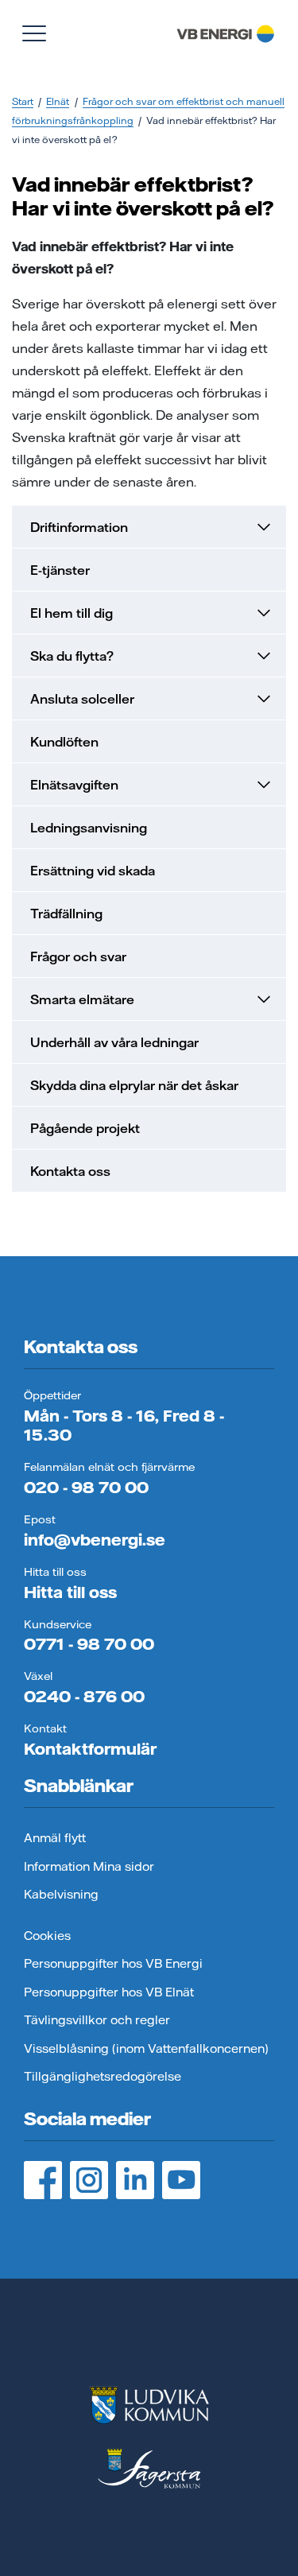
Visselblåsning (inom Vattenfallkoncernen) (146, 2048)
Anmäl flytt (55, 1838)
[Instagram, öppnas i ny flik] (89, 2180)
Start (23, 101)
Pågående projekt (85, 1128)
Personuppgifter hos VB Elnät (109, 1992)
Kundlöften (64, 742)
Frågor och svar (78, 956)
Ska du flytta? (72, 656)
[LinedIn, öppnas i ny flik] (135, 2180)
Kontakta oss (70, 1171)
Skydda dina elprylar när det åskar (134, 1085)
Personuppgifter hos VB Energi (113, 1963)
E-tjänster (60, 570)
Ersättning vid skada (93, 871)
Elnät (58, 101)
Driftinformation (79, 527)
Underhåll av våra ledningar (114, 1042)
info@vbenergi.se (95, 1540)
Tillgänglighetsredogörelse (103, 2076)
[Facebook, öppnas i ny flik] (43, 2180)
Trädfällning (66, 914)
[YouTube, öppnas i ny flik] (181, 2180)
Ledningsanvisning (89, 828)
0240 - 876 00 (84, 1696)
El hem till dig (72, 613)
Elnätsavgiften (74, 785)
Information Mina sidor (89, 1866)
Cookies (47, 1936)
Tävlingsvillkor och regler (97, 2020)
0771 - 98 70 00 (89, 1644)
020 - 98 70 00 (86, 1487)
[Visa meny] (34, 33)
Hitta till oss (70, 1592)
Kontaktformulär (90, 1749)
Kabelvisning (61, 1894)
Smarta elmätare (82, 999)
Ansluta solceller (82, 699)
